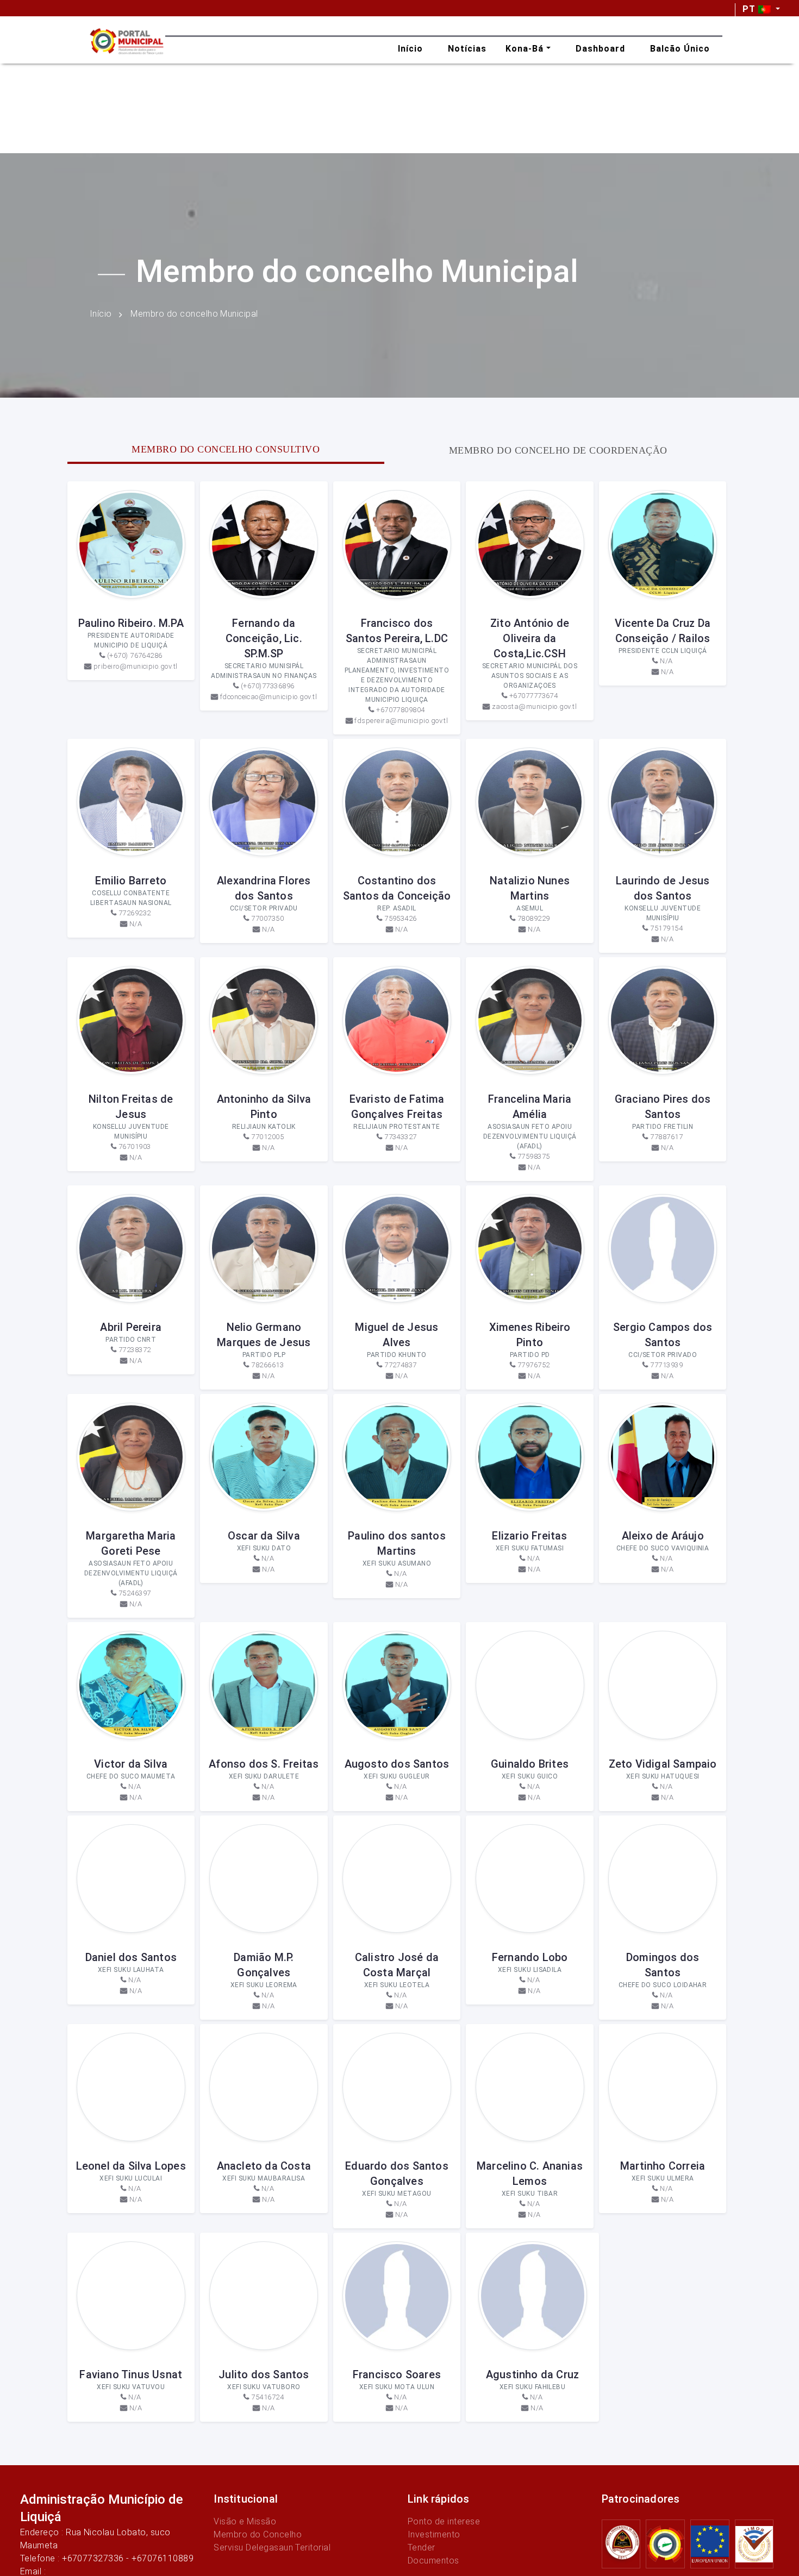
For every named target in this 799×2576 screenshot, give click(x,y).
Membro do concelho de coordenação (558, 450)
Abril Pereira (131, 1327)
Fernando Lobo (530, 1957)
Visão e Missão (245, 2521)
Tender (422, 2547)
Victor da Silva (131, 1764)
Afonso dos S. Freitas (264, 1764)
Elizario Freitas (529, 1536)
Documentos (433, 2561)
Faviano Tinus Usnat (131, 2374)
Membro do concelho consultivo (226, 449)
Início (101, 314)
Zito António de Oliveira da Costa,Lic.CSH (530, 638)
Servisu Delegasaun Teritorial (272, 2547)
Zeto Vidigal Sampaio (663, 1764)
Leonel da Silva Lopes (131, 2166)
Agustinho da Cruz (532, 2374)
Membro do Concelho (258, 2534)
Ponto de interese (444, 2521)
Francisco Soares (397, 2374)
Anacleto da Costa (264, 2166)
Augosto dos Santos (397, 1764)
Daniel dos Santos (131, 1957)
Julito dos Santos (264, 2374)
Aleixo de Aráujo (663, 1536)
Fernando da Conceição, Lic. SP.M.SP (264, 638)
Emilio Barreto (131, 881)
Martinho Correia (663, 2166)
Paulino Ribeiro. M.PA (131, 623)
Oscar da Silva (264, 1536)
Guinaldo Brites (530, 1764)
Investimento (434, 2534)
